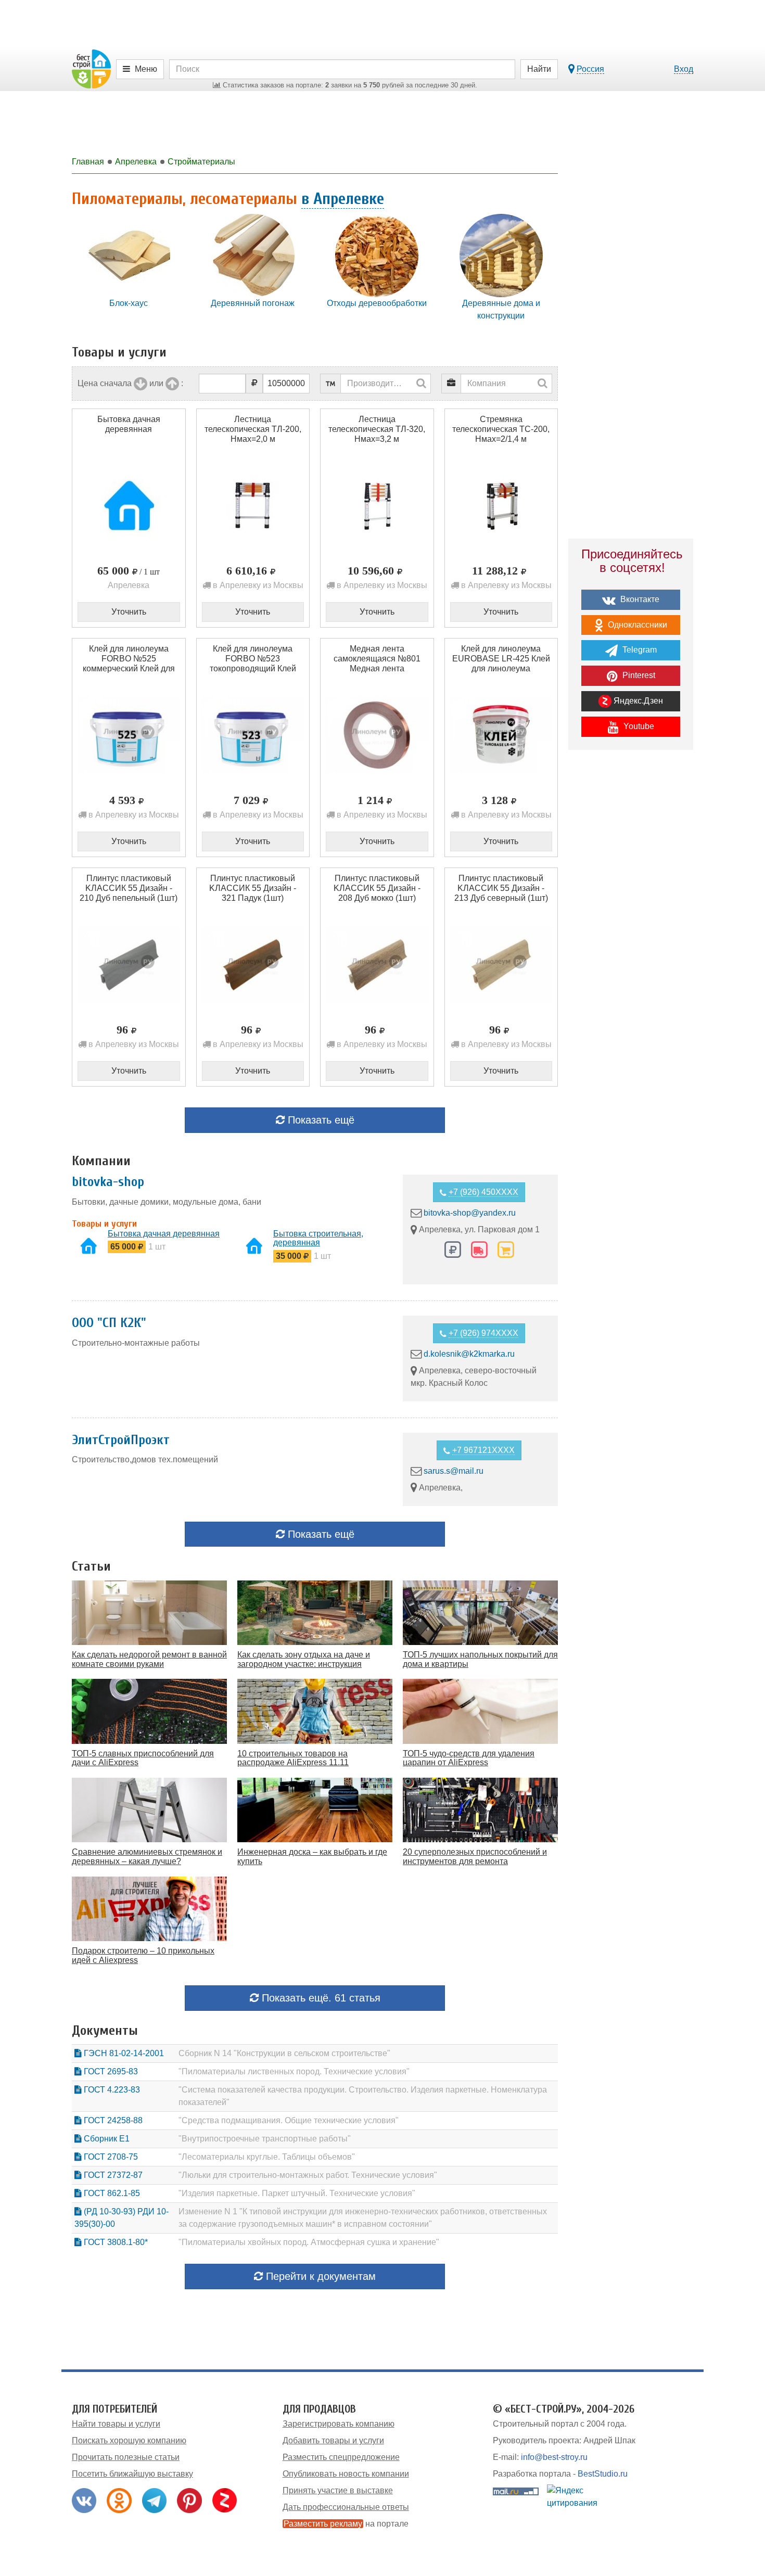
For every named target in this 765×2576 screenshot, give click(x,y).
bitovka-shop (108, 1182)
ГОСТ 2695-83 (110, 2071)
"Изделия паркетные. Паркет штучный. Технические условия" (297, 2193)
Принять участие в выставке (338, 2490)
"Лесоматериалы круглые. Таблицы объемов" (267, 2157)
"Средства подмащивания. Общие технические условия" (289, 2120)
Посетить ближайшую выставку (132, 2474)
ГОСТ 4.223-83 (111, 2090)
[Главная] (91, 68)
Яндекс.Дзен (637, 701)
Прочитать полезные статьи (126, 2457)
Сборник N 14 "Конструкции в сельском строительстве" (284, 2053)
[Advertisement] (631, 939)
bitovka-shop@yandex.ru (470, 1213)
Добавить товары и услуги (333, 2440)
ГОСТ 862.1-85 (111, 2193)
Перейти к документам (319, 2276)
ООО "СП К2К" (109, 1323)
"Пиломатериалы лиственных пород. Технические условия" (294, 2071)
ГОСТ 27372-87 (112, 2175)
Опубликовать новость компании (346, 2474)
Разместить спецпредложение (341, 2457)
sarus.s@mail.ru (454, 1471)
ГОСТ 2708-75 (110, 2157)
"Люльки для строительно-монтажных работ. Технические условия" (308, 2175)
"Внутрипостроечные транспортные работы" (265, 2139)
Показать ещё (320, 1120)
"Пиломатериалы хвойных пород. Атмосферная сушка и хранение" (309, 2242)
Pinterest (638, 675)
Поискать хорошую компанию (129, 2440)
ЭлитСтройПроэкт (121, 1440)
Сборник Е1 (106, 2139)
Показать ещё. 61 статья (320, 1998)
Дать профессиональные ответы (346, 2507)
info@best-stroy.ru (554, 2457)
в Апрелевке (343, 199)
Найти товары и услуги (116, 2424)
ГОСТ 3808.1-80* (115, 2242)
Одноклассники (636, 625)
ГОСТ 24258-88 (112, 2120)
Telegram (639, 650)
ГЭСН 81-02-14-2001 (123, 2053)
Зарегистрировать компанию (339, 2424)
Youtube (638, 726)
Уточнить (129, 612)
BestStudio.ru (603, 2474)
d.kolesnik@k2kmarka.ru (469, 1354)
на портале (346, 2524)
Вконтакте (639, 599)
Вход (684, 69)
